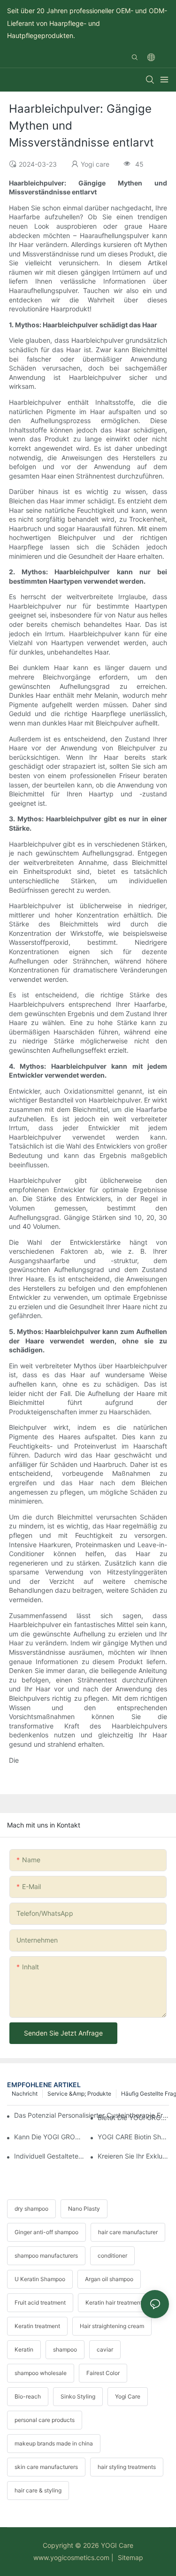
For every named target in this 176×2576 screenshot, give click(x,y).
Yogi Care (128, 2396)
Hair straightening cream (112, 2326)
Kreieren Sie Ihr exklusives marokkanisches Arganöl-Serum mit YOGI (133, 2156)
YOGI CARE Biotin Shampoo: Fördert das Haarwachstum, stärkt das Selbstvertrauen (133, 2137)
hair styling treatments (127, 2467)
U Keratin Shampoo (40, 2279)
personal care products (45, 2420)
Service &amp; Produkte (79, 2094)
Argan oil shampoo (109, 2279)
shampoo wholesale (41, 2373)
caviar (105, 2349)
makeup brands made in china (54, 2443)
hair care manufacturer (128, 2232)
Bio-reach (28, 2396)
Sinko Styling (78, 2396)
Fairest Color (103, 2373)
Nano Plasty (84, 2209)
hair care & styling (38, 2490)
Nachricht (25, 2094)
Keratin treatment (37, 2326)
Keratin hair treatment (114, 2302)
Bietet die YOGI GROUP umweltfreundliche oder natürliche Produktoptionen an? (133, 2117)
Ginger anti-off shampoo (46, 2232)
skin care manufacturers (46, 2467)
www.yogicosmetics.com (71, 2557)
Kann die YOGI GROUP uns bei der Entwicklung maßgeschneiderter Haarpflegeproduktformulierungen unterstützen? (50, 2137)
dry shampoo (31, 2209)
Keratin (24, 2349)
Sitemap (130, 2557)
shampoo (65, 2349)
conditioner (112, 2256)
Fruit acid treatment (40, 2302)
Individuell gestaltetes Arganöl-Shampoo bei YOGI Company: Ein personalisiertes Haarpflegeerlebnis (50, 2156)
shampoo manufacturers (46, 2256)
